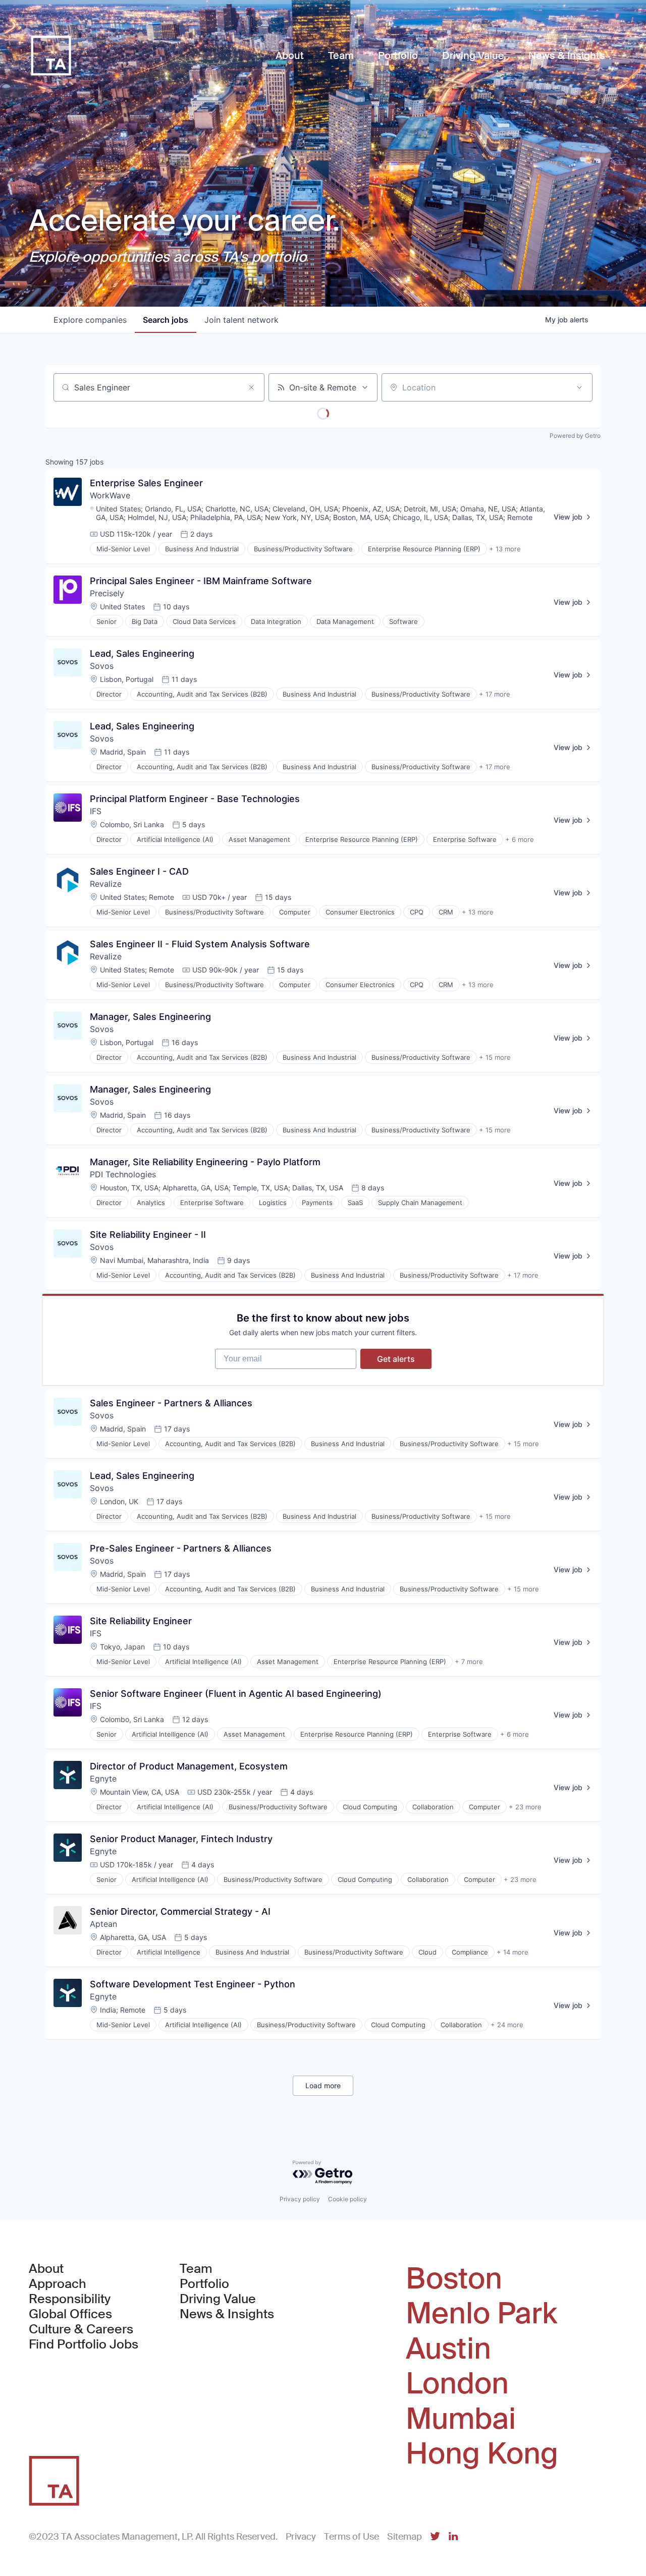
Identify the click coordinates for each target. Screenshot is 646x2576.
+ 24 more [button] (507, 2025)
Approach (58, 2284)
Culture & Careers (81, 2329)
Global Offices (70, 2314)
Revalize (106, 884)
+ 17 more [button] (495, 694)
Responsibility (70, 2299)
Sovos (102, 666)
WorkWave (110, 495)
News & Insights (227, 2314)
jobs (166, 320)
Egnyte (103, 1779)
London (457, 2384)
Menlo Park (481, 2314)
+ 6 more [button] (520, 839)
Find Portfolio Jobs (84, 2344)
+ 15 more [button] (495, 1057)
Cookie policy (347, 2199)
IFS (96, 811)
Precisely (107, 593)
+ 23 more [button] (525, 1807)
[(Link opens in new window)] (435, 2537)
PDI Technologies (123, 1174)
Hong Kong (482, 2454)
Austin (448, 2349)
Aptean (103, 1924)
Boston (454, 2279)
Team (196, 2269)
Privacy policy (300, 2199)
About (46, 2269)
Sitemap (405, 2537)
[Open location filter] (579, 387)
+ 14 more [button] (513, 1952)
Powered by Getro (575, 436)
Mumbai (461, 2419)
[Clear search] (251, 387)
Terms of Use (352, 2537)
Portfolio (204, 2284)
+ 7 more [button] (469, 1662)
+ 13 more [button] (505, 549)
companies (90, 320)
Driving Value (218, 2299)
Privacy (301, 2537)
